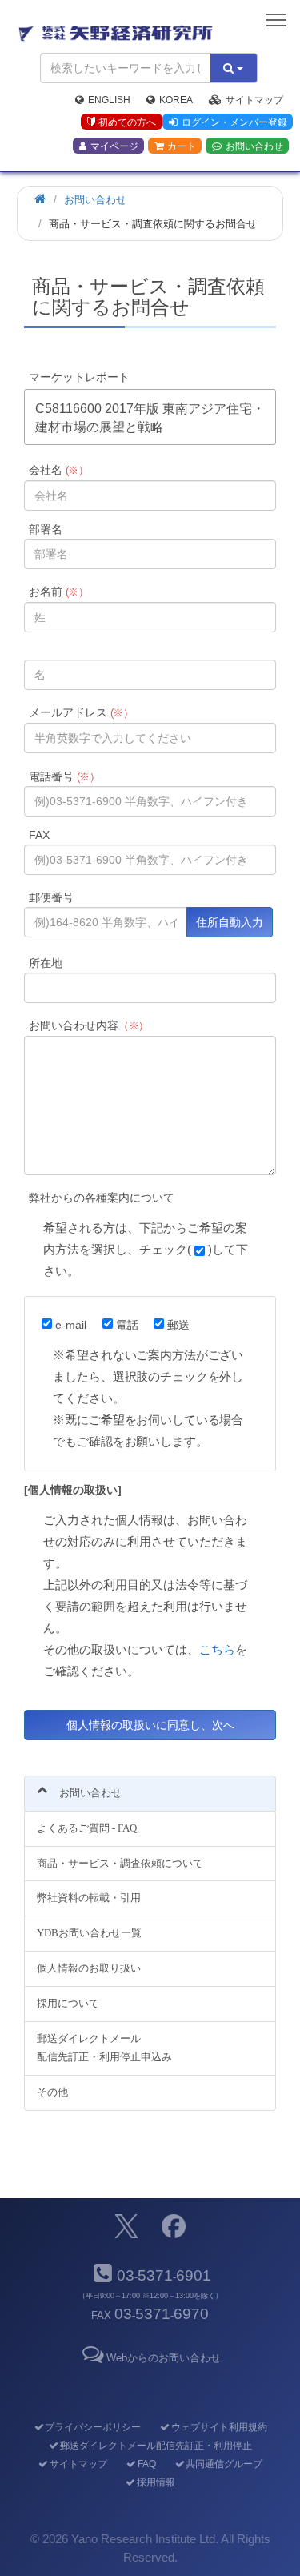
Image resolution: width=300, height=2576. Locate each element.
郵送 (178, 1325)
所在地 (46, 963)
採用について (68, 2003)
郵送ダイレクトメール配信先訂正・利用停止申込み (104, 2048)
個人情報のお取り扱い (89, 1968)
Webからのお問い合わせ (164, 2358)
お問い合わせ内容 (89, 1025)
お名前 (59, 592)
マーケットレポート (79, 377)
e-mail (71, 1325)
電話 (127, 1325)
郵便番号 (51, 897)
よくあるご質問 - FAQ (87, 1828)
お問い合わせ (254, 146)
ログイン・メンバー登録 (234, 122)
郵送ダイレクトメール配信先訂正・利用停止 (156, 2446)
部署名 (46, 529)
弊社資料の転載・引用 (89, 1898)
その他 (52, 2092)
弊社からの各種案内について (102, 1198)
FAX (39, 835)
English (109, 100)
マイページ (114, 146)
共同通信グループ (224, 2464)
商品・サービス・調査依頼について (120, 1863)
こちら (217, 1649)
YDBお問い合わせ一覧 (89, 1933)
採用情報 (156, 2482)
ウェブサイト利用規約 (219, 2427)
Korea (176, 100)
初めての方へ (127, 122)
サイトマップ (254, 100)
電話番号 (65, 776)
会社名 (59, 470)
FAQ (146, 2464)
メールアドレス (82, 712)
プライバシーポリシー (93, 2427)
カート (182, 146)
